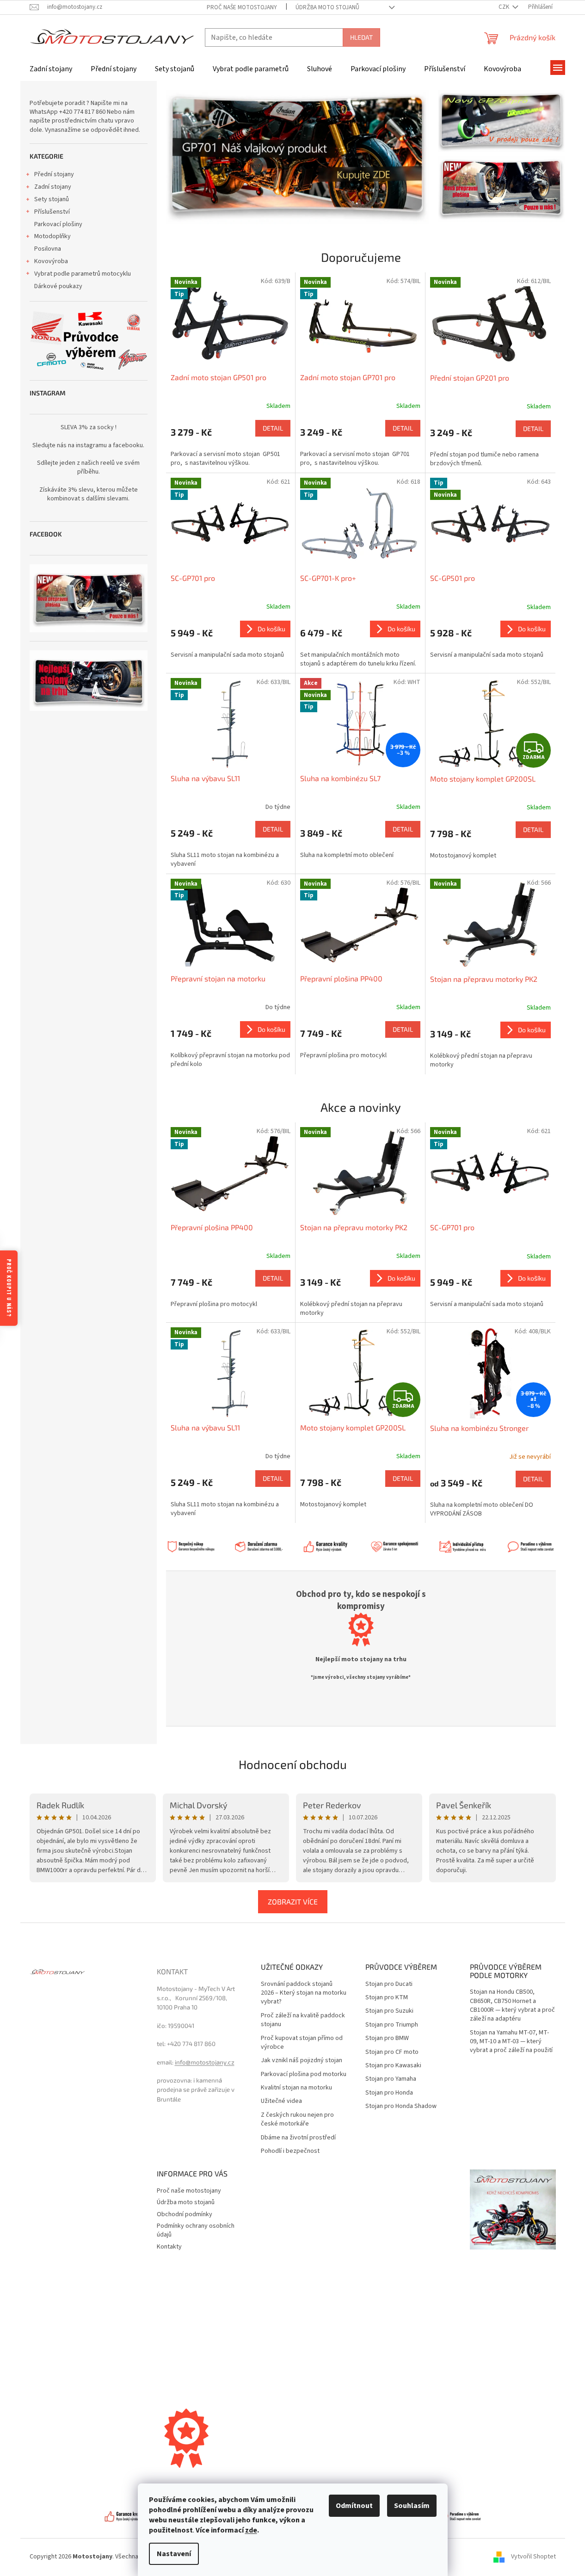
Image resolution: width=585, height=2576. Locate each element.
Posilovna (48, 249)
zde (251, 2530)
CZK (505, 7)
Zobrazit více (293, 1901)
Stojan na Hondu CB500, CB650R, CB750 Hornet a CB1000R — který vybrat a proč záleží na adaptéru (512, 2006)
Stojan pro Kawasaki (393, 2066)
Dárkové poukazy (58, 286)
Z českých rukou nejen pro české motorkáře (297, 2120)
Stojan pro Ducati (389, 1984)
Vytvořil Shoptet (533, 2557)
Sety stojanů (52, 199)
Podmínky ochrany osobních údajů (196, 2230)
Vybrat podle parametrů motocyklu (83, 274)
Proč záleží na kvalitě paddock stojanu (303, 2020)
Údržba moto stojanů (327, 7)
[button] (186, 157)
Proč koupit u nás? (9, 1288)
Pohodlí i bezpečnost (290, 2151)
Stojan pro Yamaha (391, 2079)
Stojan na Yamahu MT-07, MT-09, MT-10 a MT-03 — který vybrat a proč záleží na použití (511, 2042)
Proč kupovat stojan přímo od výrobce (302, 2043)
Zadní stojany (53, 187)
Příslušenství (52, 212)
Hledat (361, 37)
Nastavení (174, 2554)
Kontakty (169, 2247)
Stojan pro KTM (387, 1998)
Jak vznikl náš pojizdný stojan (302, 2061)
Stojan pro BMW (387, 2038)
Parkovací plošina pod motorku (304, 2074)
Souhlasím (412, 2506)
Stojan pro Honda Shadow (401, 2106)
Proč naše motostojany (242, 7)
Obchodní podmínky (185, 2214)
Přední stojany (54, 174)
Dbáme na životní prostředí (298, 2138)
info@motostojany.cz (205, 2062)
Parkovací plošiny (58, 224)
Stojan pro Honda (389, 2093)
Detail (273, 428)
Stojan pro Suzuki (389, 2011)
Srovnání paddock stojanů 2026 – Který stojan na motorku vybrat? (304, 1993)
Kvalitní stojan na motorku (296, 2088)
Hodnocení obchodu (293, 1764)
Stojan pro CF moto (392, 2052)
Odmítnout (354, 2506)
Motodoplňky (52, 236)
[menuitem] (51, 69)
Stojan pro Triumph (392, 2025)
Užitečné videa (281, 2101)
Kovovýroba (51, 261)
